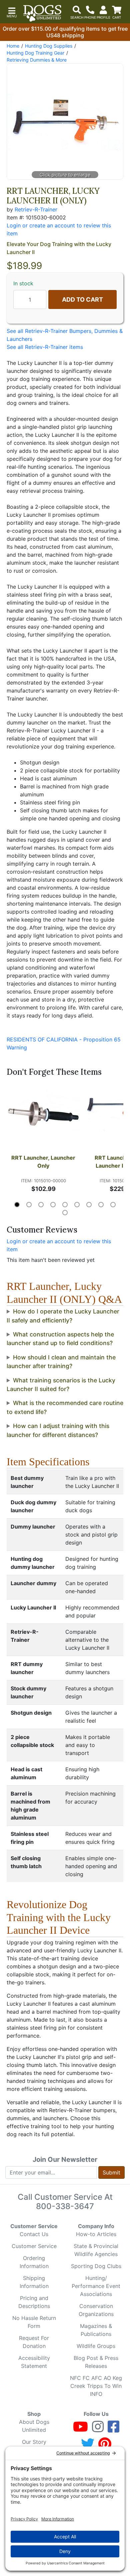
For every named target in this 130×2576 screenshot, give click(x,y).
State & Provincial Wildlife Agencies (96, 2250)
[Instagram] (98, 2430)
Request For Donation (34, 2342)
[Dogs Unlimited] (42, 13)
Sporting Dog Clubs (96, 2266)
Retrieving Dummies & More (37, 60)
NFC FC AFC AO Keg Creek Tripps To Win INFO (96, 2386)
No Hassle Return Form (34, 2322)
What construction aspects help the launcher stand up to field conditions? (60, 1339)
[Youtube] (80, 2430)
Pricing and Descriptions (34, 2302)
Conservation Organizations (96, 2310)
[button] (12, 12)
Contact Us (34, 2234)
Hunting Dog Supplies (49, 46)
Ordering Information (34, 2262)
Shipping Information (34, 2282)
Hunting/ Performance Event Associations (96, 2286)
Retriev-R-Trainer (36, 209)
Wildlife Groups (96, 2346)
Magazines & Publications (96, 2330)
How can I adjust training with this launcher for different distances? (58, 1430)
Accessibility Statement (34, 2362)
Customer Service (34, 2246)
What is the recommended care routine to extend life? (65, 1407)
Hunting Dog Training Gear (35, 53)
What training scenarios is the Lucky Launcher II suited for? (61, 1385)
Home (13, 46)
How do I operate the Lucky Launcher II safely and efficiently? (63, 1316)
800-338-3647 (65, 2206)
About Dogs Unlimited (34, 2426)
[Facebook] (113, 2430)
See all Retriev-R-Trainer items (45, 347)
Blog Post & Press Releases (96, 2362)
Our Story (34, 2442)
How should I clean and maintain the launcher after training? (61, 1362)
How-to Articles (96, 2234)
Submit (111, 2172)
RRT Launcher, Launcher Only (44, 1162)
